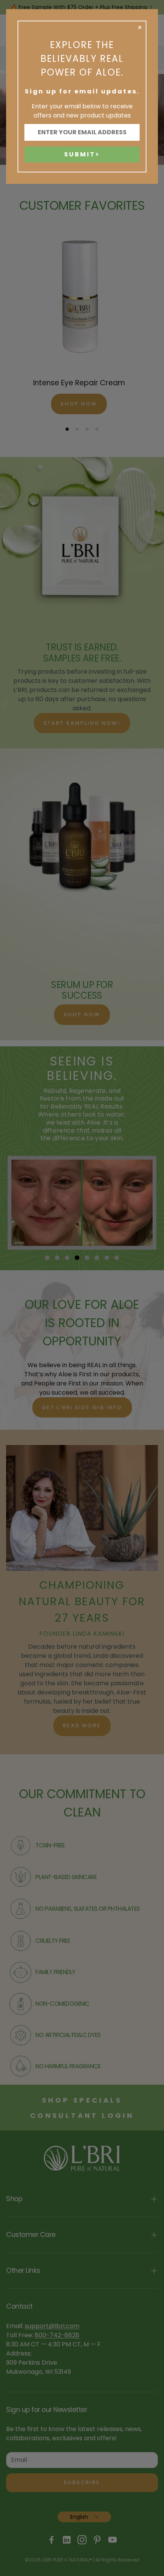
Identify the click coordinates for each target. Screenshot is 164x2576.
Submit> (82, 154)
